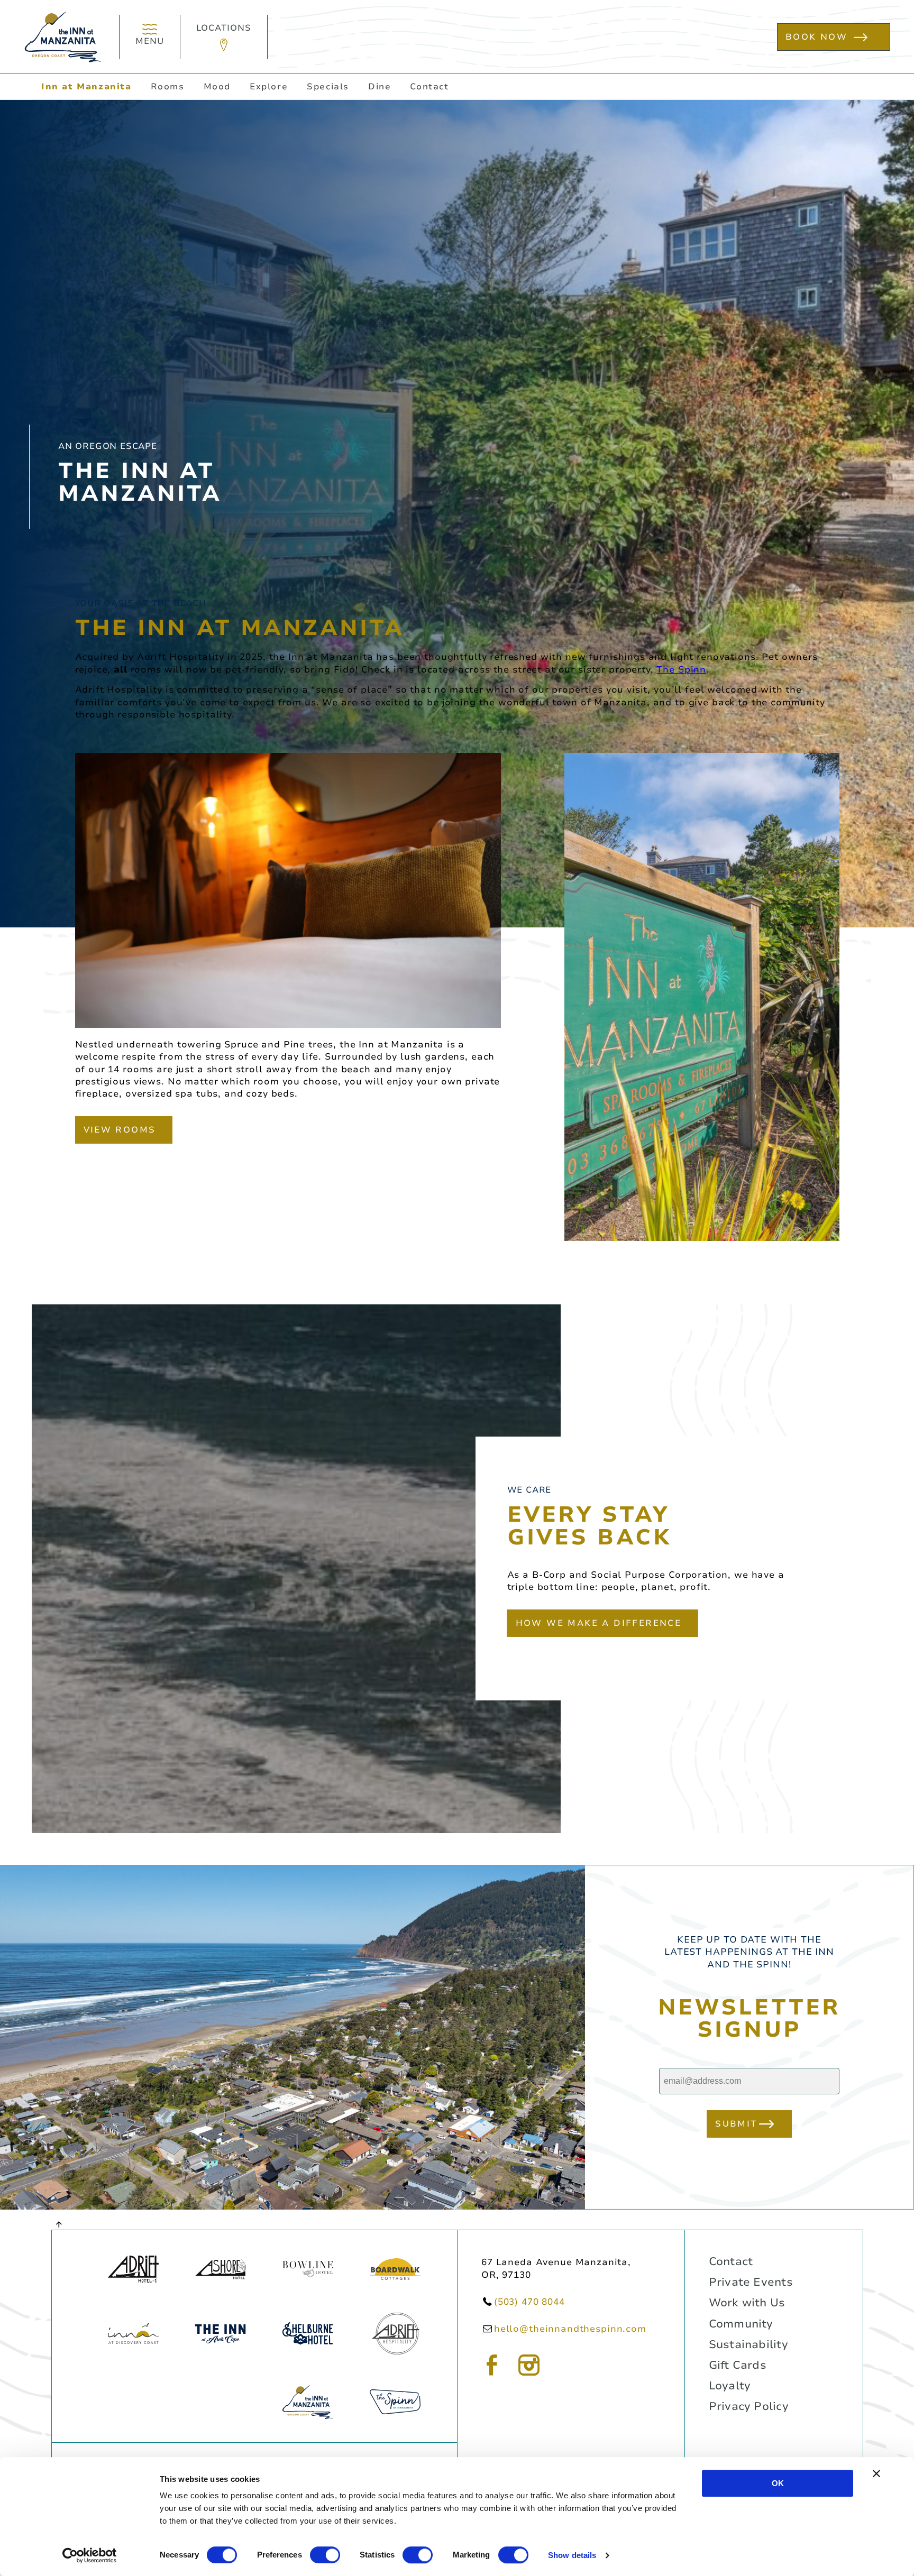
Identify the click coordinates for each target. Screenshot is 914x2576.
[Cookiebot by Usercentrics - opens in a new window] (90, 2555)
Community (741, 2324)
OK (778, 2483)
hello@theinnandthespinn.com (570, 2329)
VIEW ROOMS (120, 1130)
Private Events (751, 2282)
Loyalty (730, 2386)
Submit (736, 2124)
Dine (380, 87)
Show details (572, 2555)
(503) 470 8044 (529, 2302)
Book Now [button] (816, 37)
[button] (224, 37)
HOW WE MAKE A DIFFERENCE (599, 1623)
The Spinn (681, 670)
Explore (269, 87)
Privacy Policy (749, 2406)
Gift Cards (738, 2365)
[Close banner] (876, 2473)
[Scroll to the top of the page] (60, 2224)
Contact (429, 87)
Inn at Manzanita (86, 87)
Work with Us (747, 2303)
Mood (217, 87)
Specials (328, 87)
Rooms (168, 87)
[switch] (325, 2555)
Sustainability (748, 2344)
